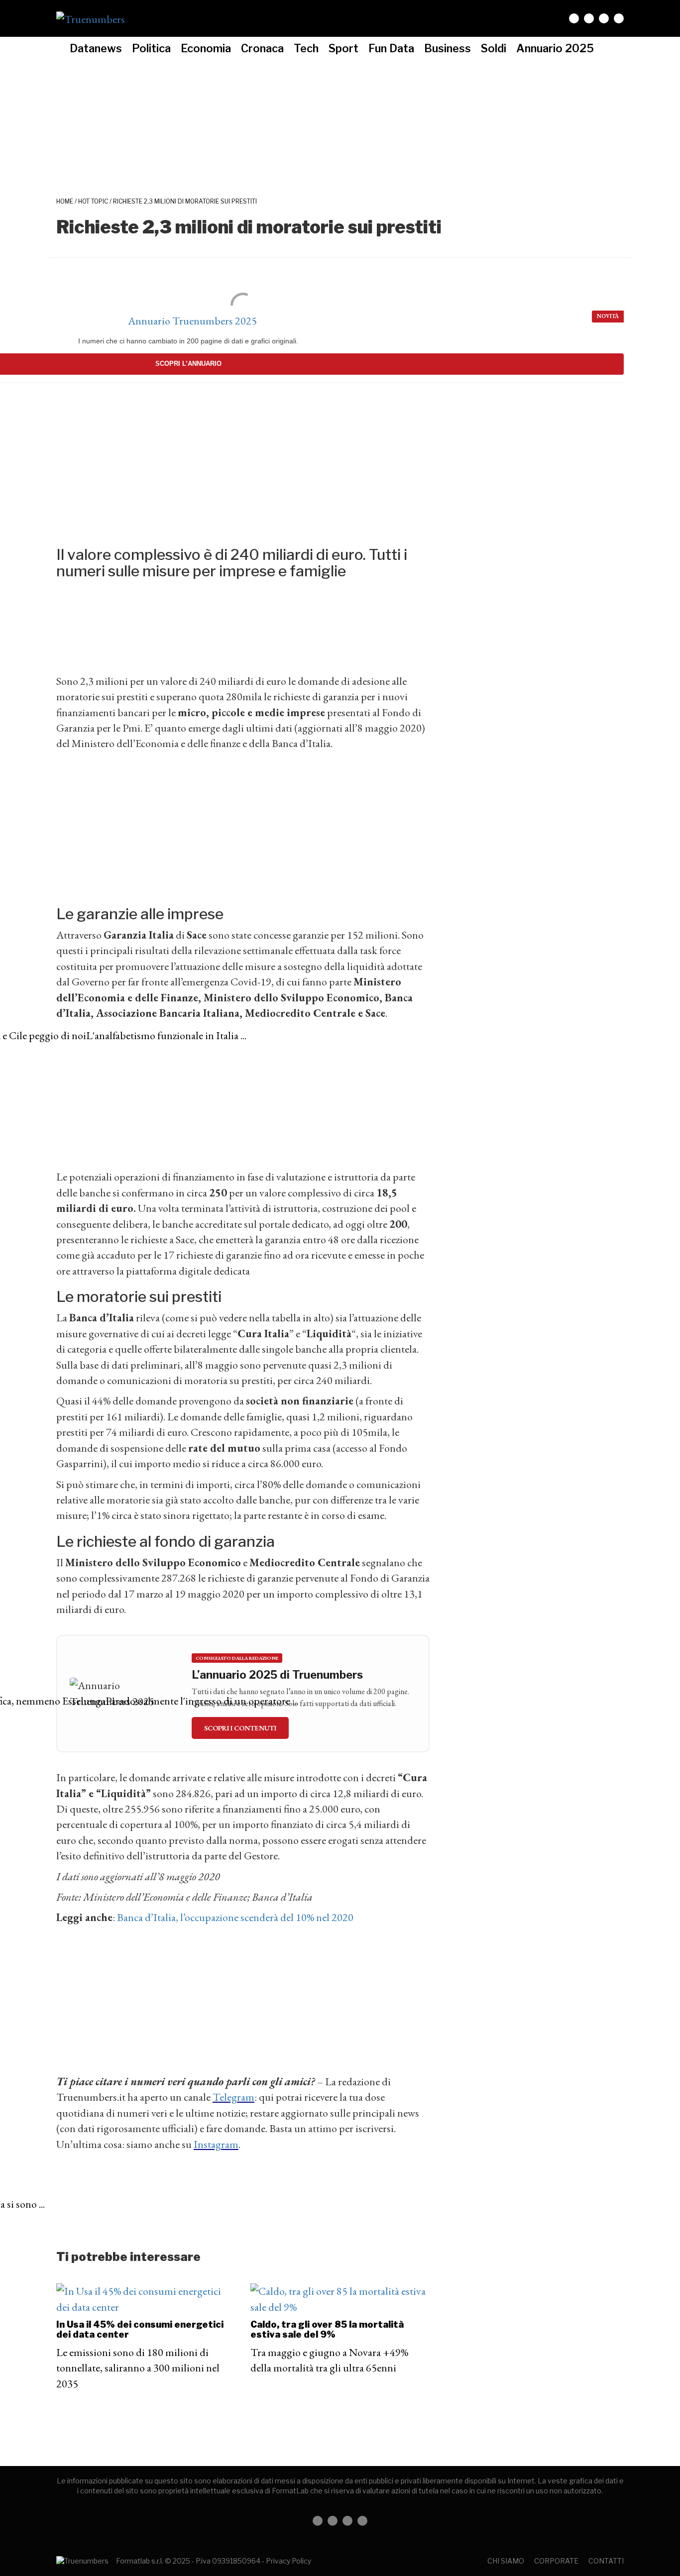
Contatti (606, 2561)
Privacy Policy (288, 2561)
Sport (343, 48)
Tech (306, 48)
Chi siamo (506, 2561)
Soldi (494, 48)
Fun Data (391, 48)
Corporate (556, 2561)
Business (448, 48)
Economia (206, 48)
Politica (151, 48)
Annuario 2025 (555, 48)
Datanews (96, 48)
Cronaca (262, 48)
